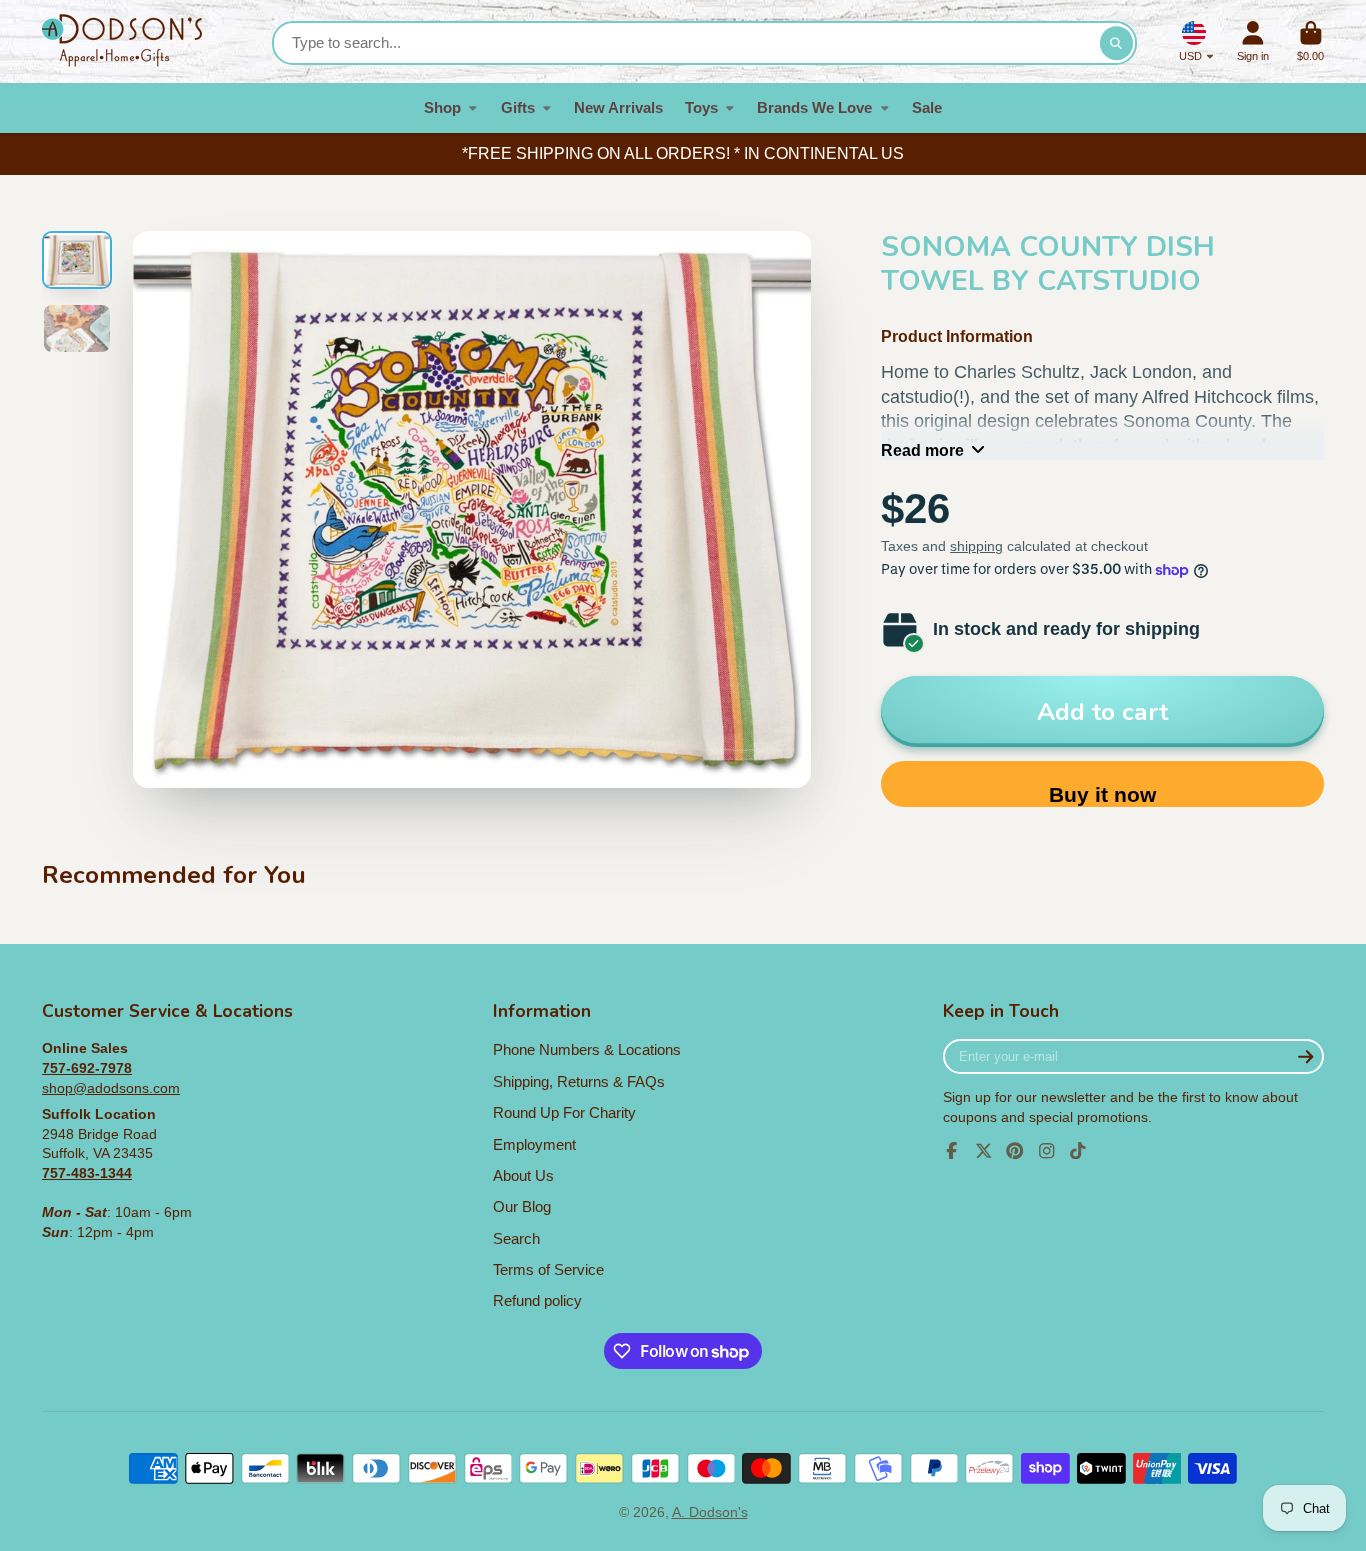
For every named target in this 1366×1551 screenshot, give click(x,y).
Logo (122, 41)
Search (516, 1238)
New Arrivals (618, 107)
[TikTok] (1078, 1151)
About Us (523, 1175)
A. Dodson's (710, 1512)
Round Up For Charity (564, 1112)
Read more (922, 450)
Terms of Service (548, 1269)
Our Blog (522, 1206)
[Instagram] (1047, 1151)
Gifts (518, 107)
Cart (1310, 41)
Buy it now (1102, 794)
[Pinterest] (1015, 1151)
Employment (534, 1144)
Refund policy (537, 1300)
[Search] (1117, 43)
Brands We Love (814, 107)
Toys (701, 107)
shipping (976, 546)
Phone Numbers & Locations (587, 1049)
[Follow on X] (984, 1151)
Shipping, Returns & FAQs (579, 1081)
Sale (927, 107)
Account (1253, 41)
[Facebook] (952, 1151)
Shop (442, 107)
